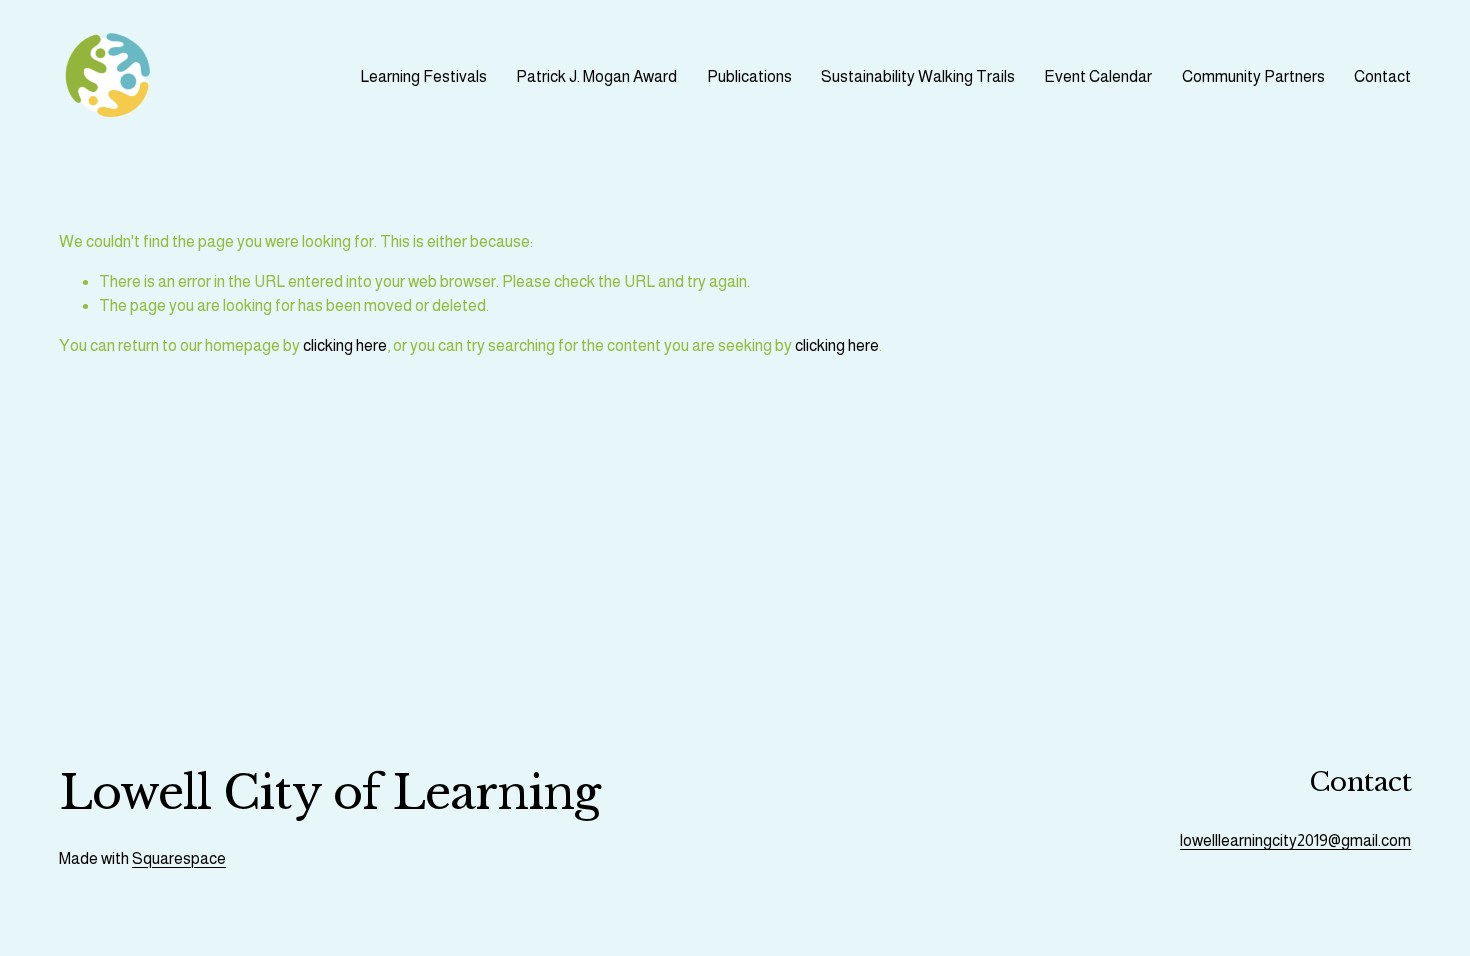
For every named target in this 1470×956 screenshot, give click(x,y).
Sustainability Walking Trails (918, 76)
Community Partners (1253, 76)
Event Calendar (1098, 76)
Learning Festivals (423, 76)
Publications (749, 76)
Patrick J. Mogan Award (596, 76)
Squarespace (179, 858)
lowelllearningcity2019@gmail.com (1295, 840)
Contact (1382, 76)
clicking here (345, 345)
